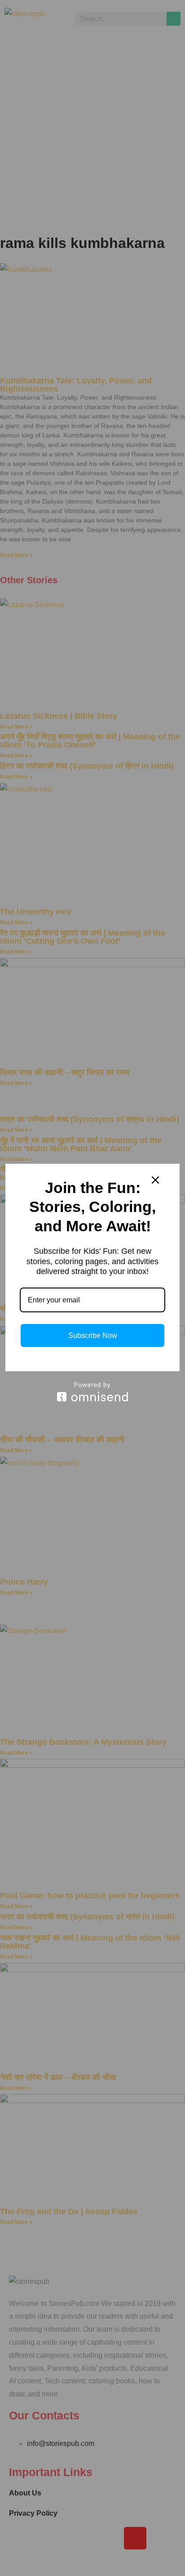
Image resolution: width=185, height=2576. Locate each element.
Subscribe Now (93, 1335)
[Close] (155, 1180)
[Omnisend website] (92, 1392)
